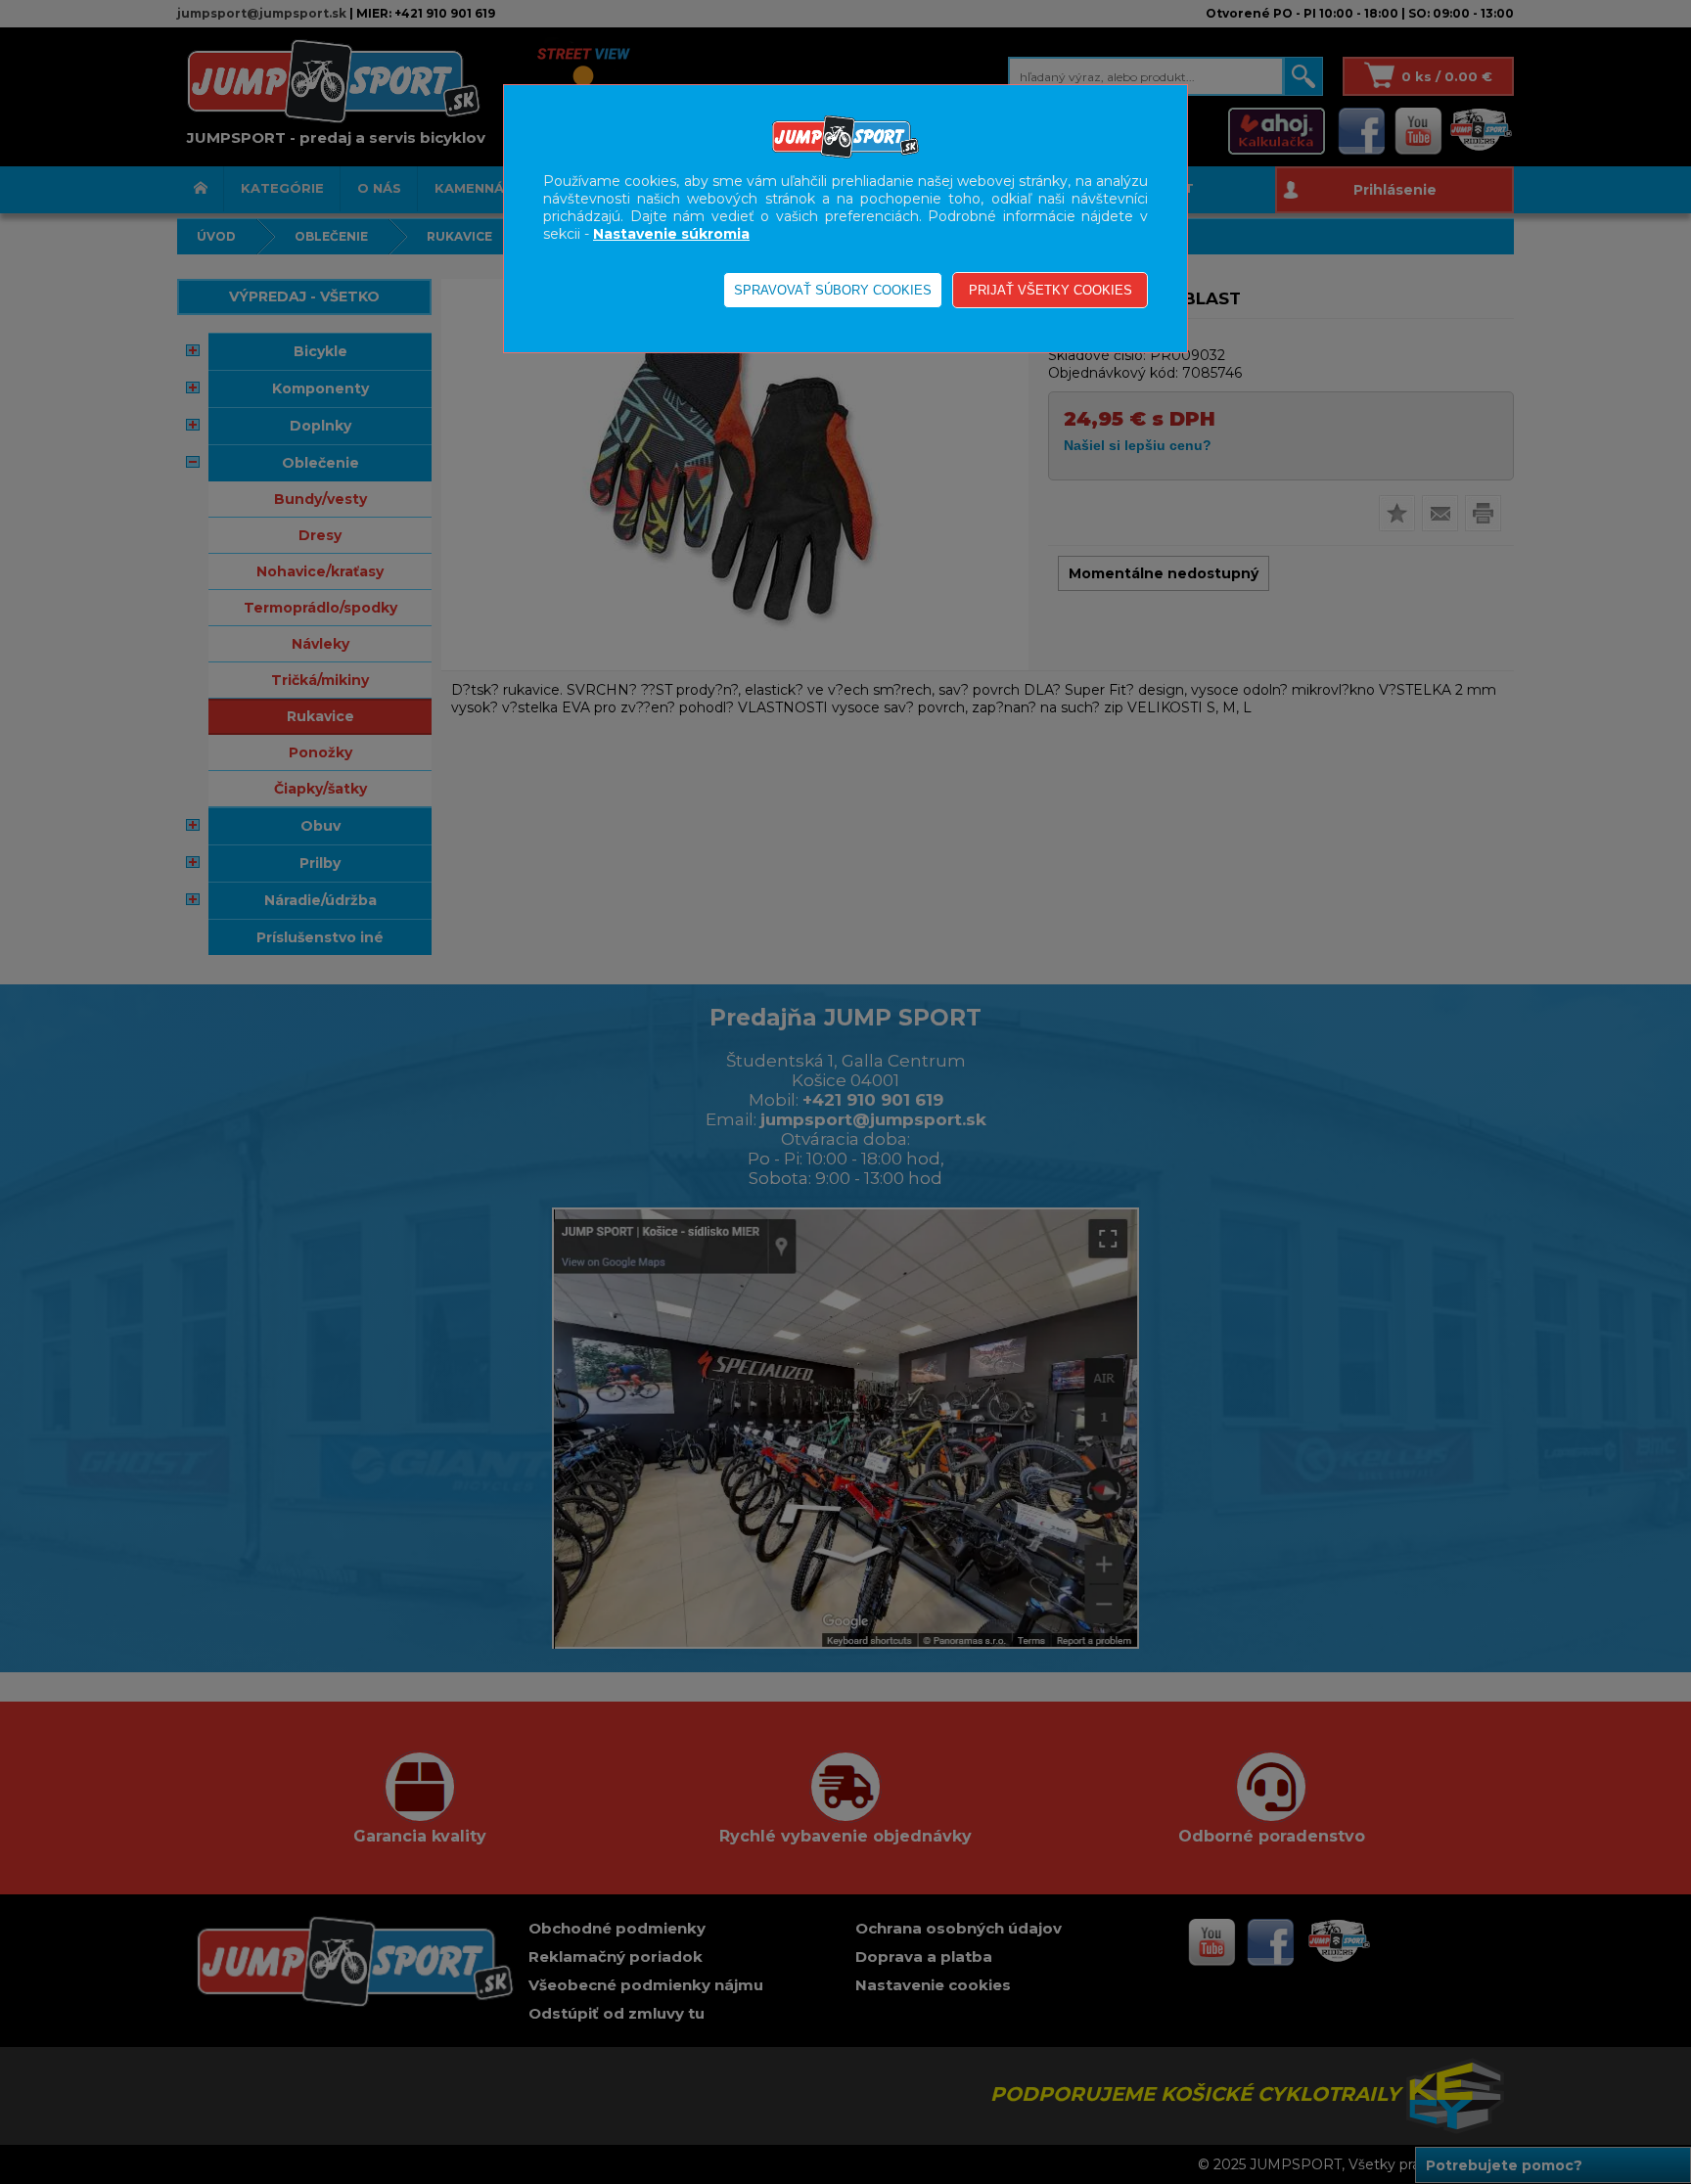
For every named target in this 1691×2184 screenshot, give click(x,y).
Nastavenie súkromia (671, 234)
